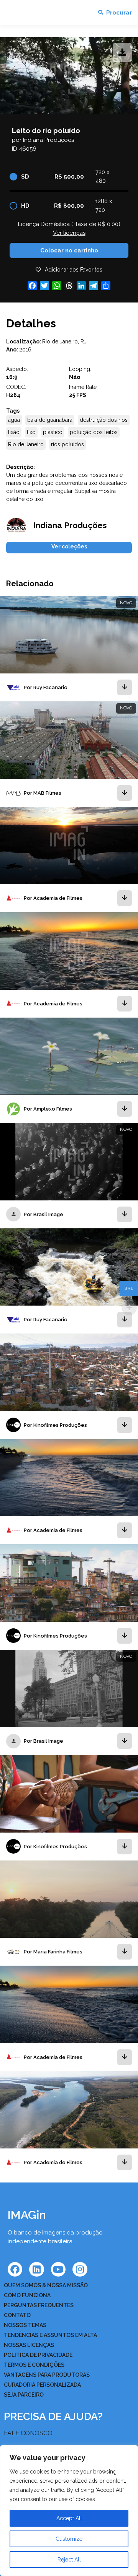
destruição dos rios (104, 420)
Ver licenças (69, 233)
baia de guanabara (50, 420)
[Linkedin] (36, 2269)
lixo (31, 432)
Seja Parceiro (24, 2395)
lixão (14, 432)
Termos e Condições (34, 2365)
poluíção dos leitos (94, 432)
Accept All (69, 2518)
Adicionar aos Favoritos (74, 270)
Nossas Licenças (29, 2345)
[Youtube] (58, 2269)
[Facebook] (15, 2269)
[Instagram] (80, 2269)
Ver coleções (69, 546)
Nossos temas (25, 2325)
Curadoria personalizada (42, 2385)
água (14, 420)
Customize (69, 2539)
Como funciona (27, 2295)
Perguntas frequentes (39, 2305)
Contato (17, 2315)
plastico (53, 432)
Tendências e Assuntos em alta (50, 2335)
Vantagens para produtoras (47, 2375)
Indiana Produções (48, 140)
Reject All (69, 2560)
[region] (69, 2511)
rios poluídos (67, 444)
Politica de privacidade (38, 2355)
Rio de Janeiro (26, 444)
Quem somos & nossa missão (46, 2285)
